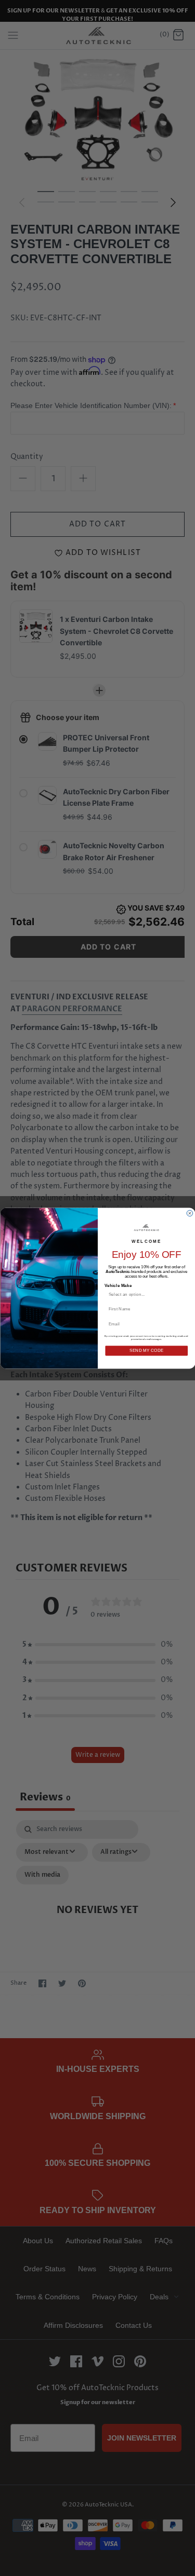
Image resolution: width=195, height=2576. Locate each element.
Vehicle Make (118, 1285)
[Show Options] (184, 1294)
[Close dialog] (190, 1213)
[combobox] (144, 1294)
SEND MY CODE (146, 1350)
